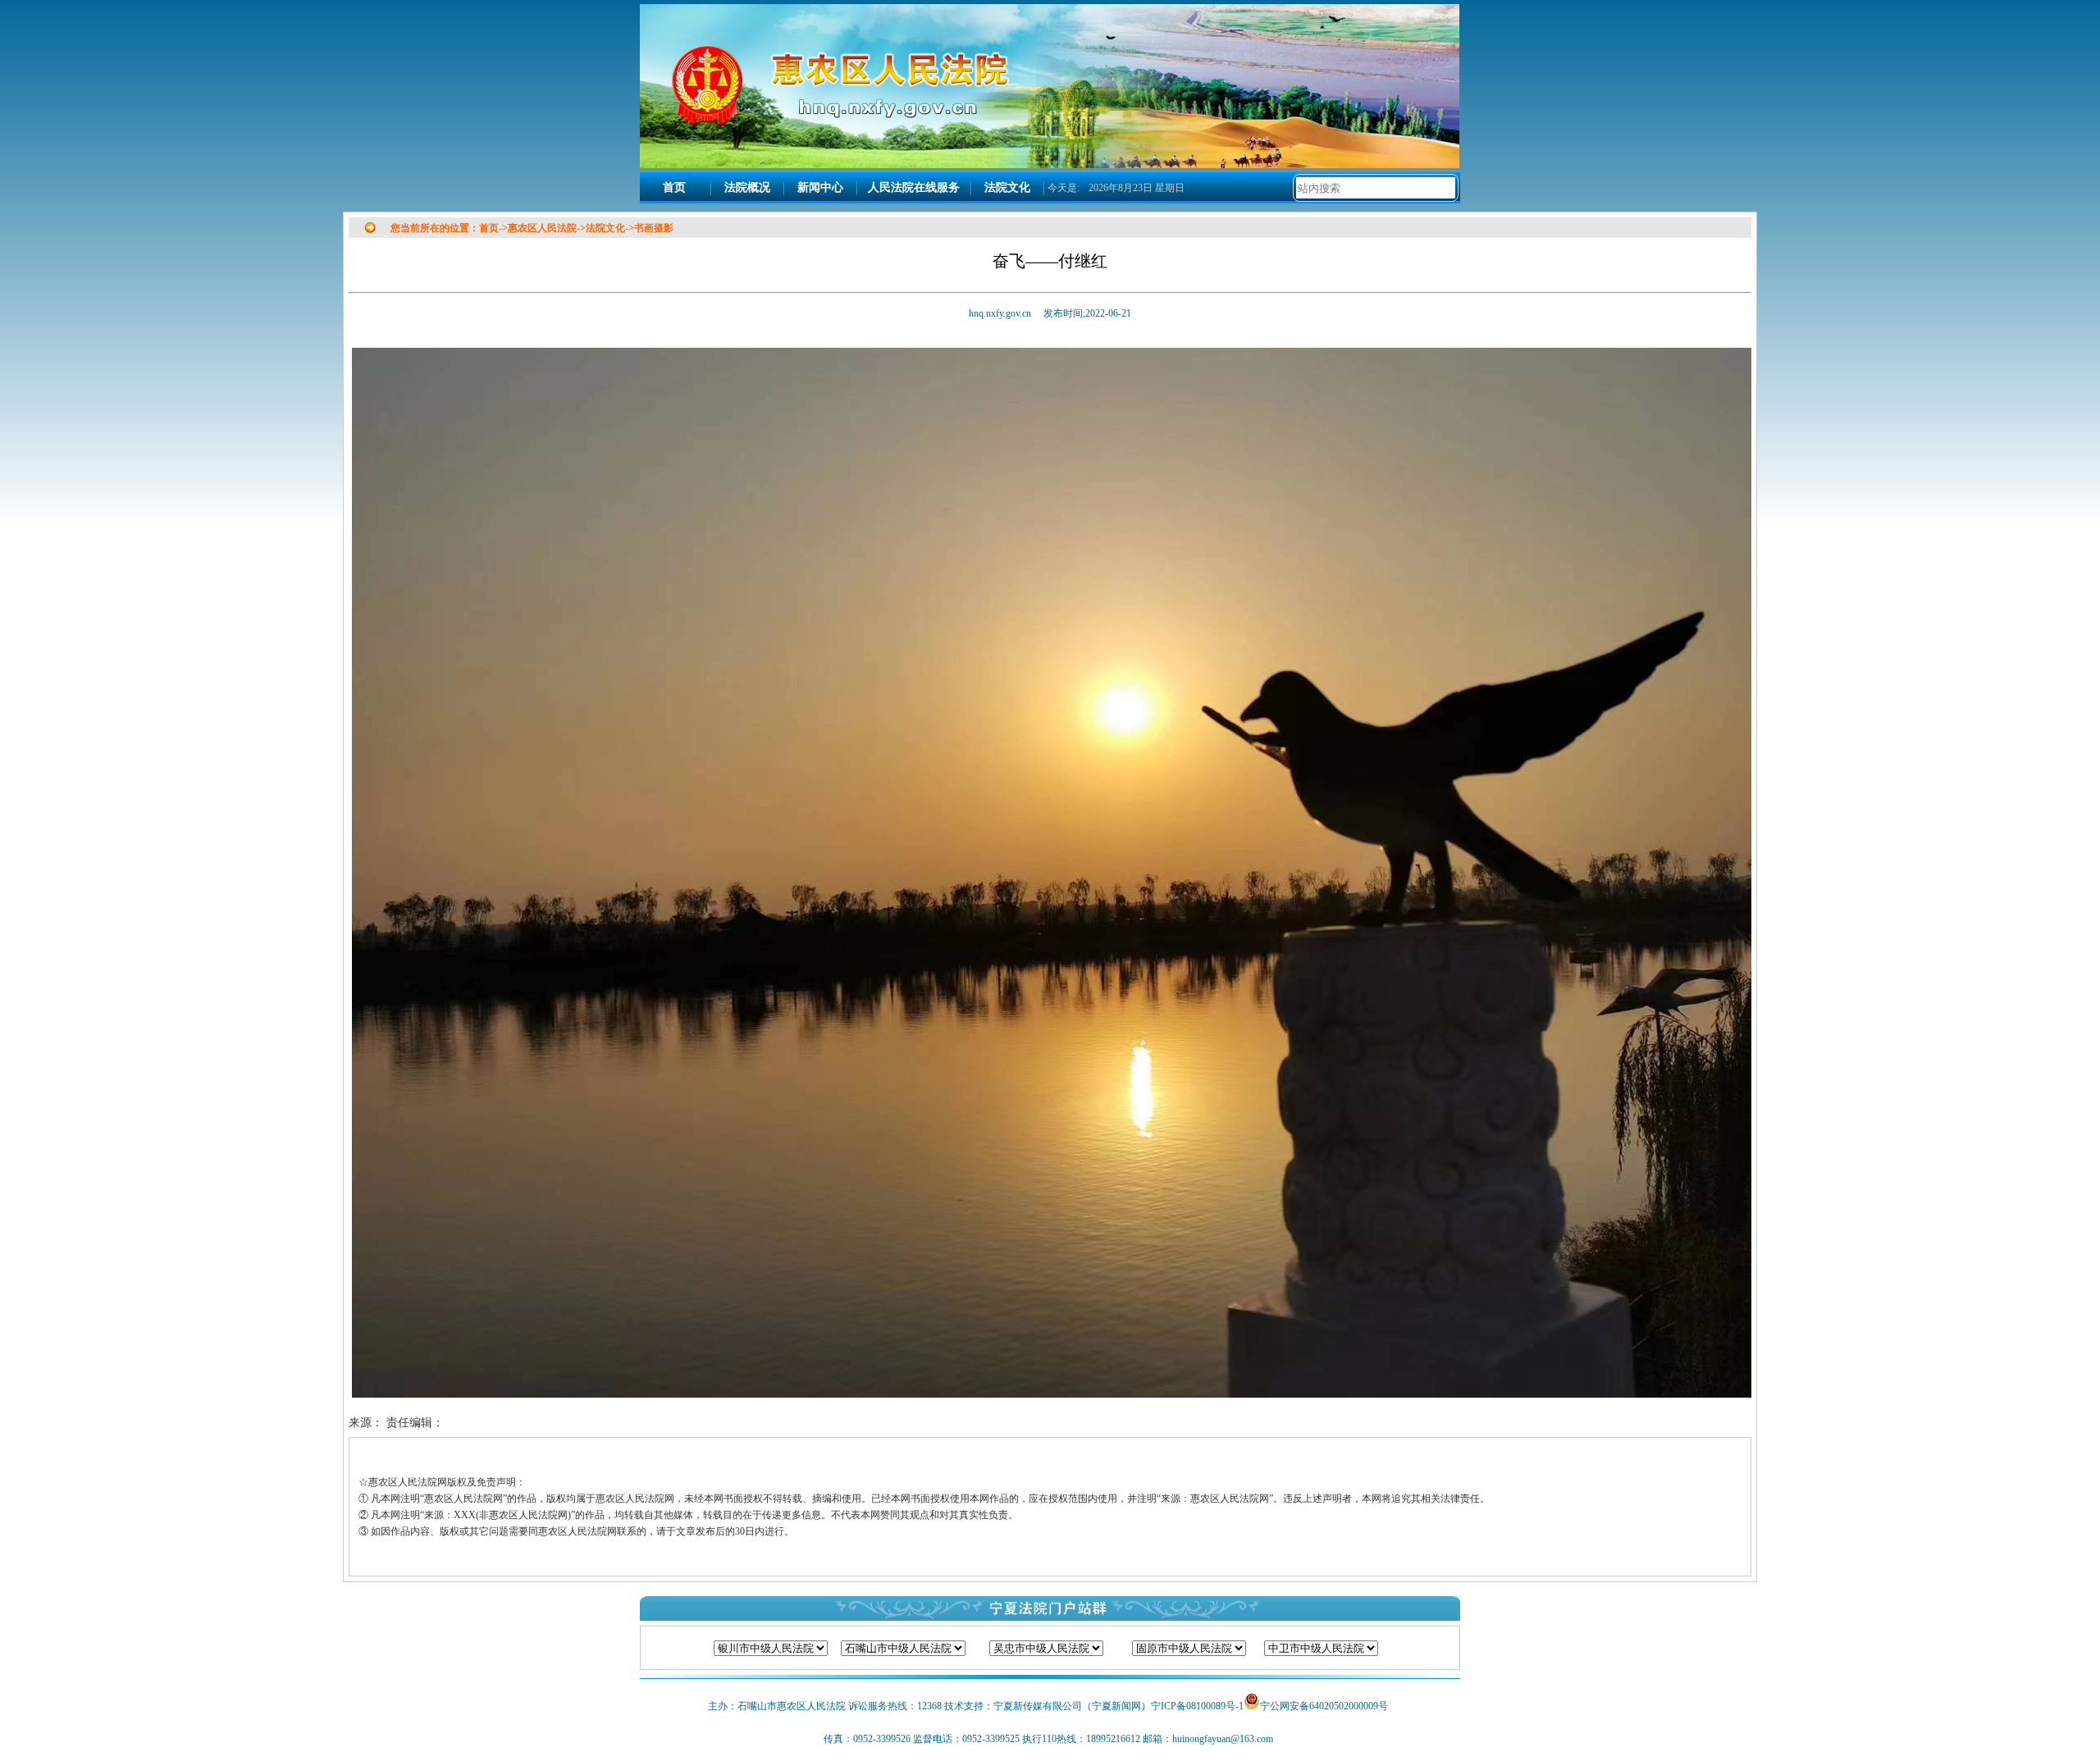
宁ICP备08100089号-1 (1197, 1706)
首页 (674, 187)
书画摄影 (654, 228)
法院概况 (747, 187)
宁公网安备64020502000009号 (1324, 1706)
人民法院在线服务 (914, 187)
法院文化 (1007, 187)
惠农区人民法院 (542, 228)
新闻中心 (820, 187)
